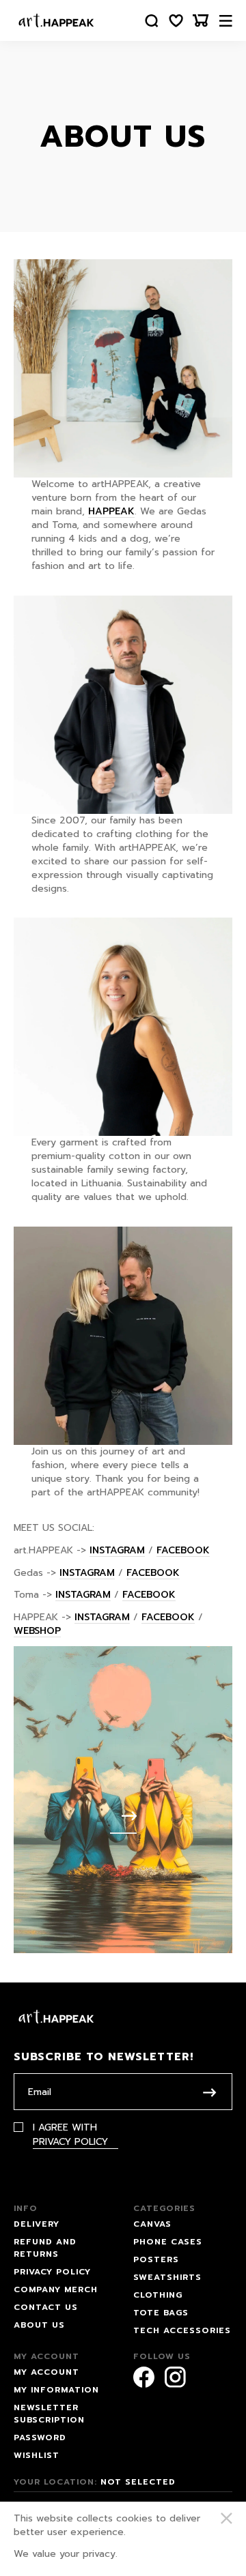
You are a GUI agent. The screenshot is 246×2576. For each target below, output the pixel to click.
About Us (39, 2325)
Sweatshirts (167, 2277)
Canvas (152, 2224)
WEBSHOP (37, 1631)
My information (56, 2390)
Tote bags (161, 2313)
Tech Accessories (182, 2330)
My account (46, 2372)
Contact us (46, 2307)
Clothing (158, 2295)
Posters (156, 2259)
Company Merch (56, 2289)
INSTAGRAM (117, 1550)
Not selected (138, 2482)
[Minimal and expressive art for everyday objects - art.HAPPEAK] (56, 20)
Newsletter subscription (49, 2414)
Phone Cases (168, 2242)
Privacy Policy (70, 2141)
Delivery (37, 2224)
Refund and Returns (45, 2248)
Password (40, 2438)
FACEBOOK (183, 1550)
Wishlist (37, 2455)
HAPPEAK (111, 511)
